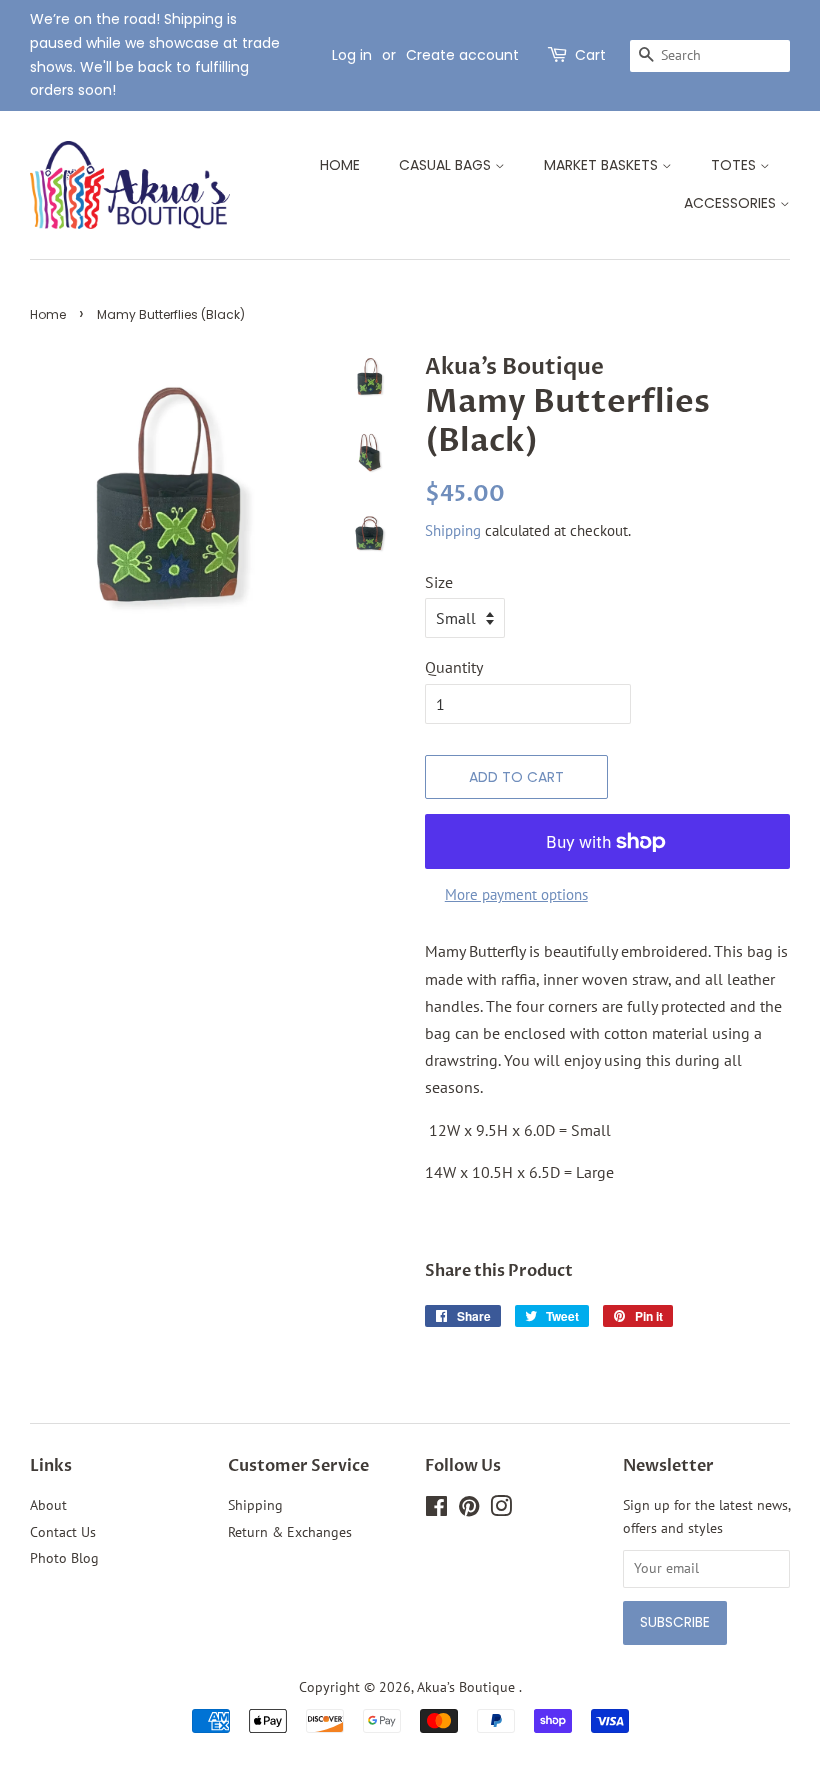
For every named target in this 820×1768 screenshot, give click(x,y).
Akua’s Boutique (468, 1687)
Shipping (453, 530)
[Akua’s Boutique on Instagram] (501, 1510)
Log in (352, 55)
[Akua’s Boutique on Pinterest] (469, 1510)
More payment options (516, 894)
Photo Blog (64, 1558)
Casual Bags (447, 165)
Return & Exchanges (290, 1532)
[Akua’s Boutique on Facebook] (436, 1510)
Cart (590, 55)
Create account (462, 55)
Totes (735, 165)
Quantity (454, 667)
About (48, 1505)
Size (439, 582)
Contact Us (63, 1532)
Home (340, 165)
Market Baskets (603, 165)
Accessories (732, 203)
